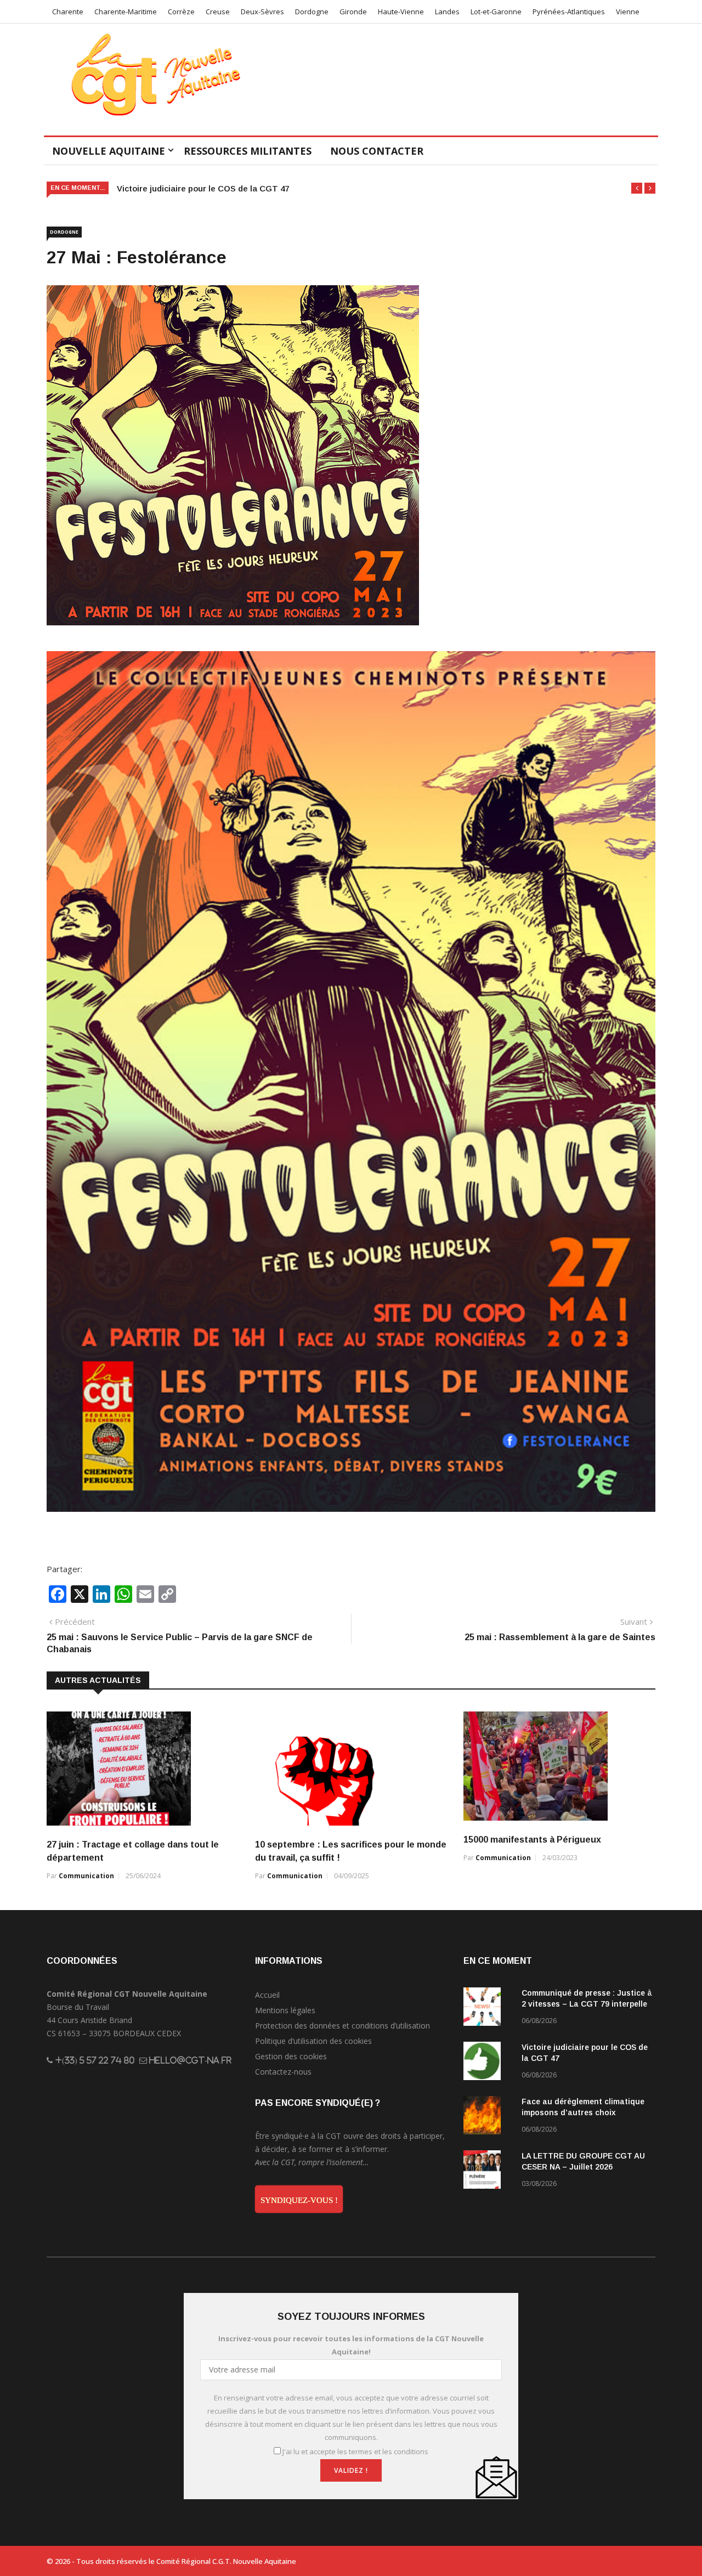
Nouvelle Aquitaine (109, 151)
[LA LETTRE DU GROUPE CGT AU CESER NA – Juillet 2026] (488, 2171)
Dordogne (312, 12)
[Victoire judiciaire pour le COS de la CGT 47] (488, 2063)
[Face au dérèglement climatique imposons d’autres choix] (488, 2117)
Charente (68, 12)
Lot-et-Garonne (496, 12)
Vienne (628, 12)
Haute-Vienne (401, 12)
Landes (447, 12)
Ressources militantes (248, 151)
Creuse (218, 12)
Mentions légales (285, 2010)
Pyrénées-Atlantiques (569, 12)
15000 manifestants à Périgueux (532, 1840)
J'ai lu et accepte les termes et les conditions (355, 2451)
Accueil (267, 1995)
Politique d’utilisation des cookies (313, 2041)
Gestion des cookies (291, 2056)
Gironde (353, 12)
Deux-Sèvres (262, 12)
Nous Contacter (377, 151)
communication (86, 1876)
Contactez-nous (283, 2072)
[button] (637, 188)
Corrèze (181, 12)
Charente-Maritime (126, 12)
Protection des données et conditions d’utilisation (342, 2026)
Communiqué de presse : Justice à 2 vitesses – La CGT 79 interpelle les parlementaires (587, 2004)
